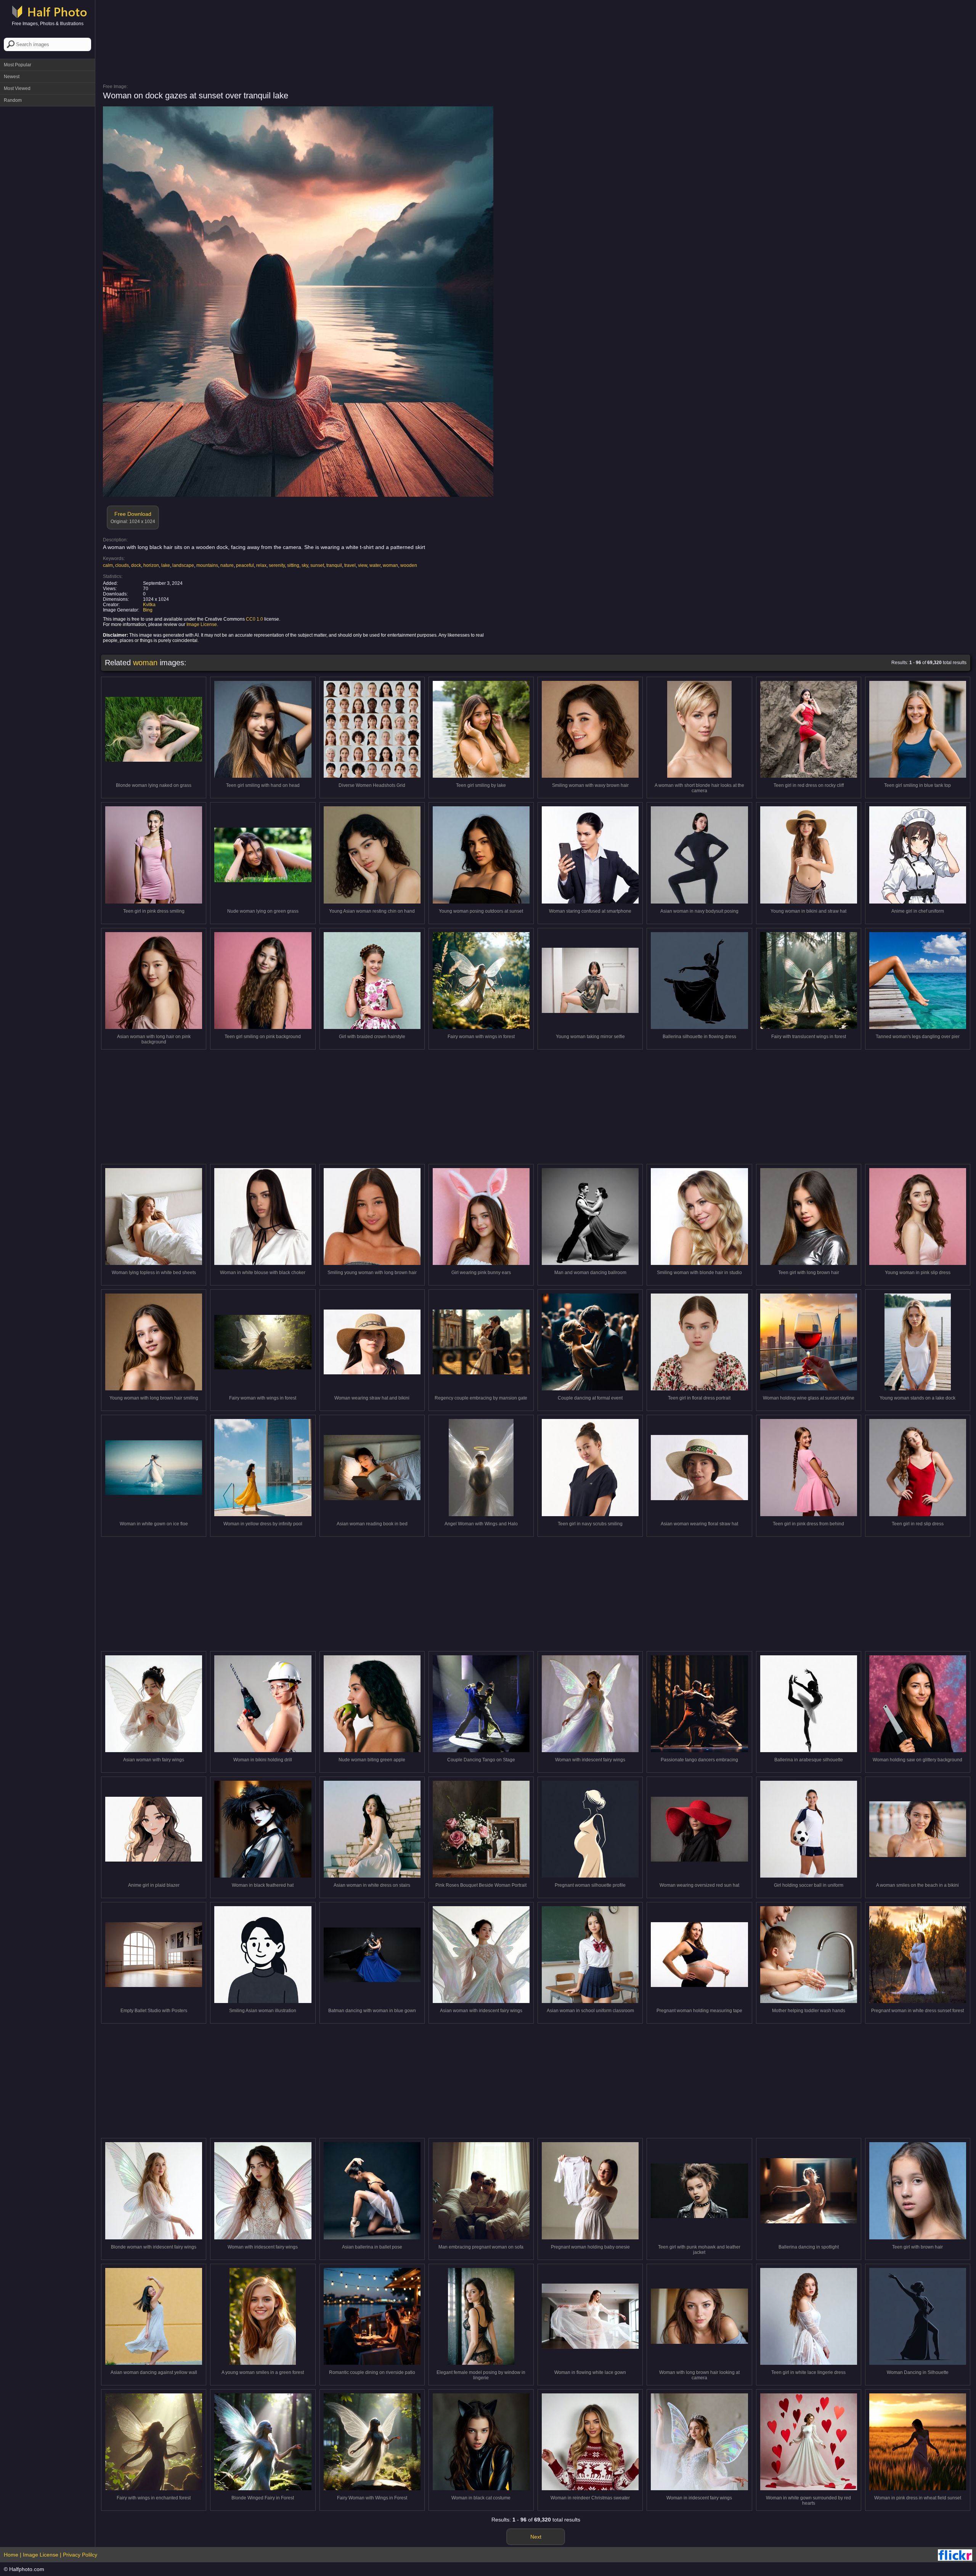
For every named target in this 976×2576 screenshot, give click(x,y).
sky (305, 565)
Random (13, 100)
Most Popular (18, 65)
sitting (293, 565)
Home (11, 2555)
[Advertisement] (48, 225)
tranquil (334, 565)
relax (261, 565)
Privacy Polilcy (80, 2555)
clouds (122, 565)
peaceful (245, 565)
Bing (148, 610)
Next (536, 2537)
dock (136, 565)
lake (166, 565)
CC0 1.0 (254, 619)
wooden (409, 565)
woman (390, 565)
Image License (202, 624)
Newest (12, 77)
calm (108, 565)
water (375, 565)
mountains (207, 565)
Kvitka (149, 605)
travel (350, 565)
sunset (317, 565)
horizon (151, 565)
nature (227, 565)
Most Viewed (17, 88)
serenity (277, 565)
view (363, 565)
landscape (183, 565)
